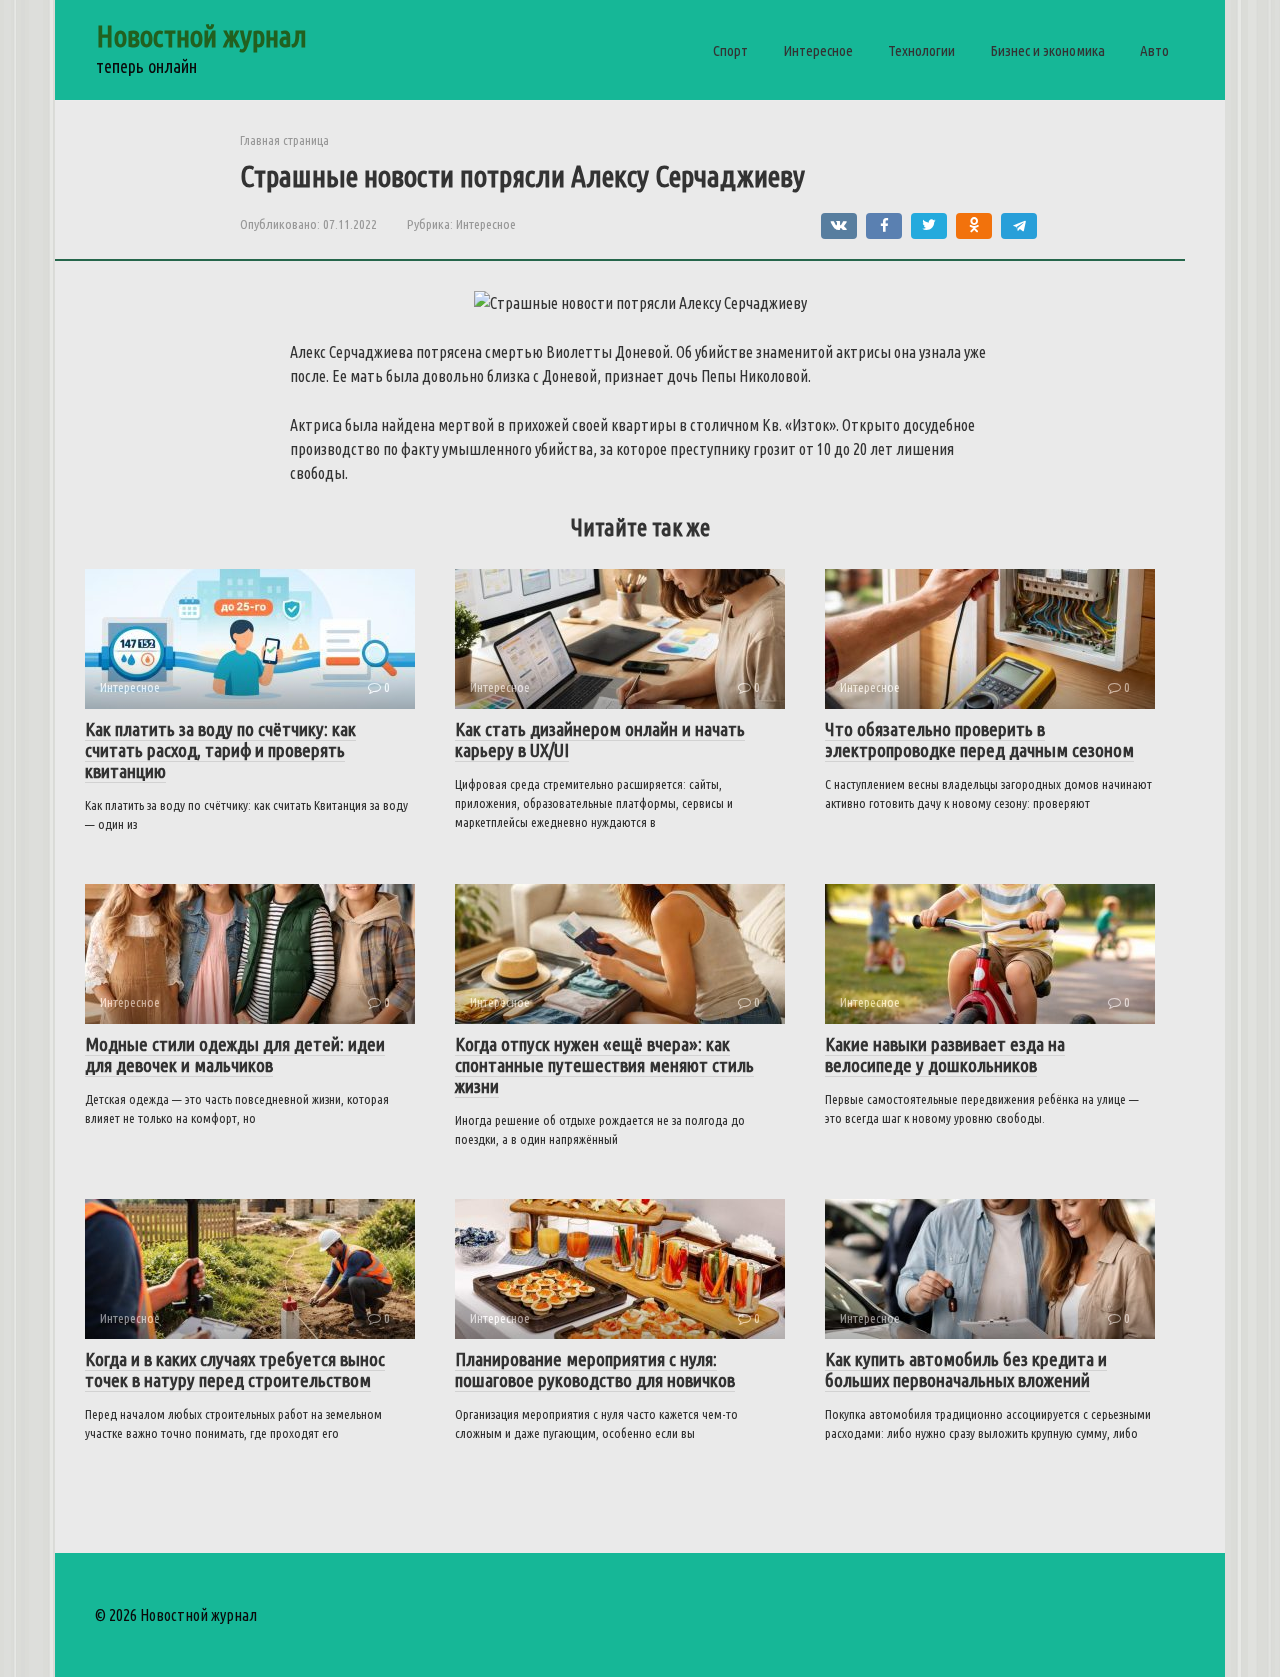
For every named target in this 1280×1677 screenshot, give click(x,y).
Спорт (730, 50)
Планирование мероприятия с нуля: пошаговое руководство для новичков (595, 1369)
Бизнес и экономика (1047, 50)
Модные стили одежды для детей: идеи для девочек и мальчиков (235, 1054)
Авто (1154, 50)
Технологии (921, 50)
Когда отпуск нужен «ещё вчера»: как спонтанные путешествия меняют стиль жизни (604, 1065)
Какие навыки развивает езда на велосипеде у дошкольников (945, 1054)
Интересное (818, 50)
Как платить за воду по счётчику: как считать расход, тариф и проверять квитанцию (220, 750)
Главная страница (284, 140)
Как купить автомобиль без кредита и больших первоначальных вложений (966, 1369)
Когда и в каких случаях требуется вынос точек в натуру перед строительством (235, 1369)
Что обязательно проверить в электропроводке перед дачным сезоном (979, 739)
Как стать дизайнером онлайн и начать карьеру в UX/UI (600, 739)
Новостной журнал (201, 36)
